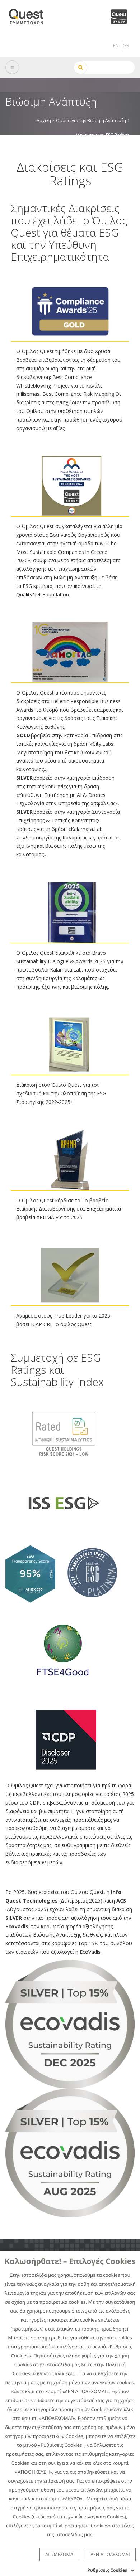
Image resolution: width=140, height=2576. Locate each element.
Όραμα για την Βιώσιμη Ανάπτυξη (91, 120)
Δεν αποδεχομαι (110, 2554)
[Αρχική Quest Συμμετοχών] (30, 14)
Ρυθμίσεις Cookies (107, 2570)
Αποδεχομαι (60, 2554)
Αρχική (44, 120)
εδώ (70, 2373)
